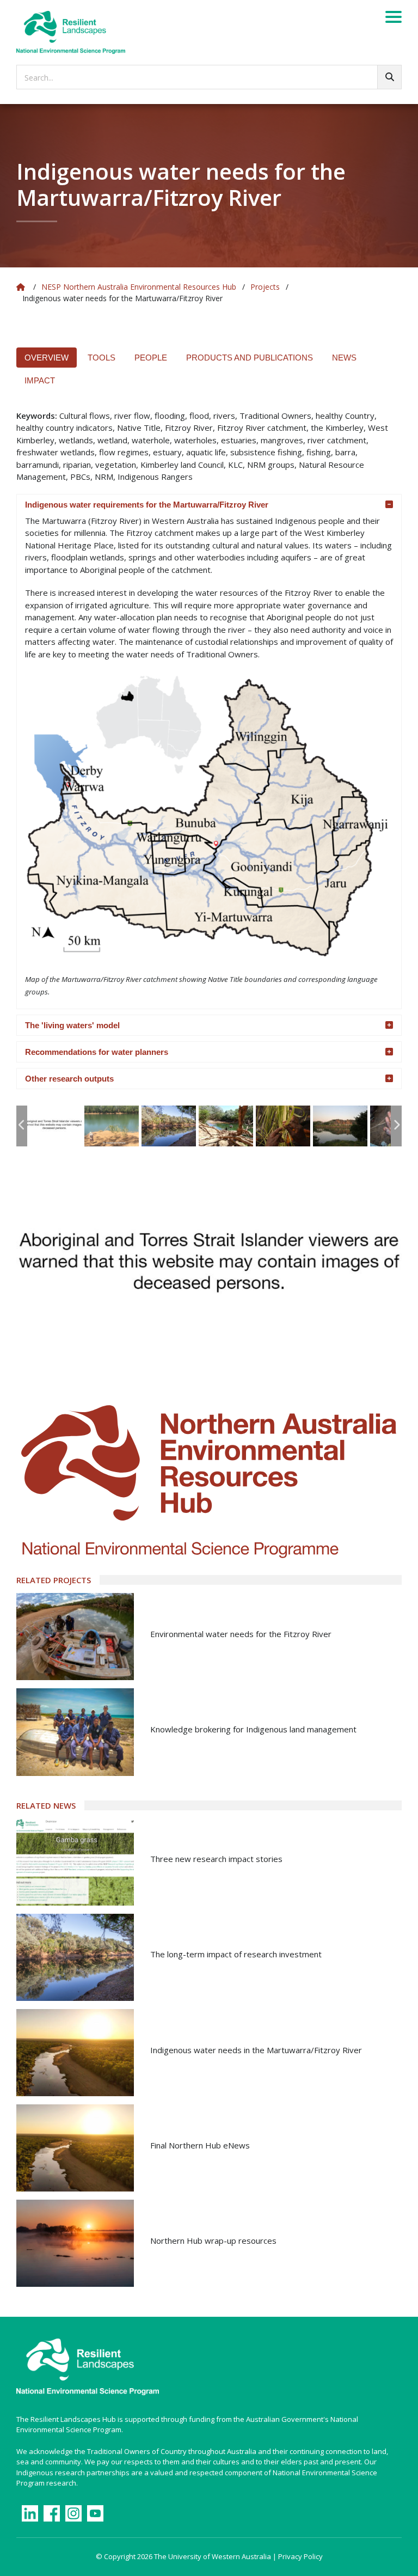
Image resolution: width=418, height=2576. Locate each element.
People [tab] (151, 358)
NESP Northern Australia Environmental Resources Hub (139, 287)
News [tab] (344, 358)
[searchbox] (209, 77)
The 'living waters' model (72, 1025)
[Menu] (394, 19)
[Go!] (389, 77)
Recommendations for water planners (97, 1052)
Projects (265, 287)
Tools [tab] (102, 358)
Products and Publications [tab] (250, 358)
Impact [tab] (40, 380)
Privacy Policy (300, 2556)
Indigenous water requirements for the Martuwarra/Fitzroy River (147, 505)
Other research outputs (69, 1079)
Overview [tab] (47, 358)
